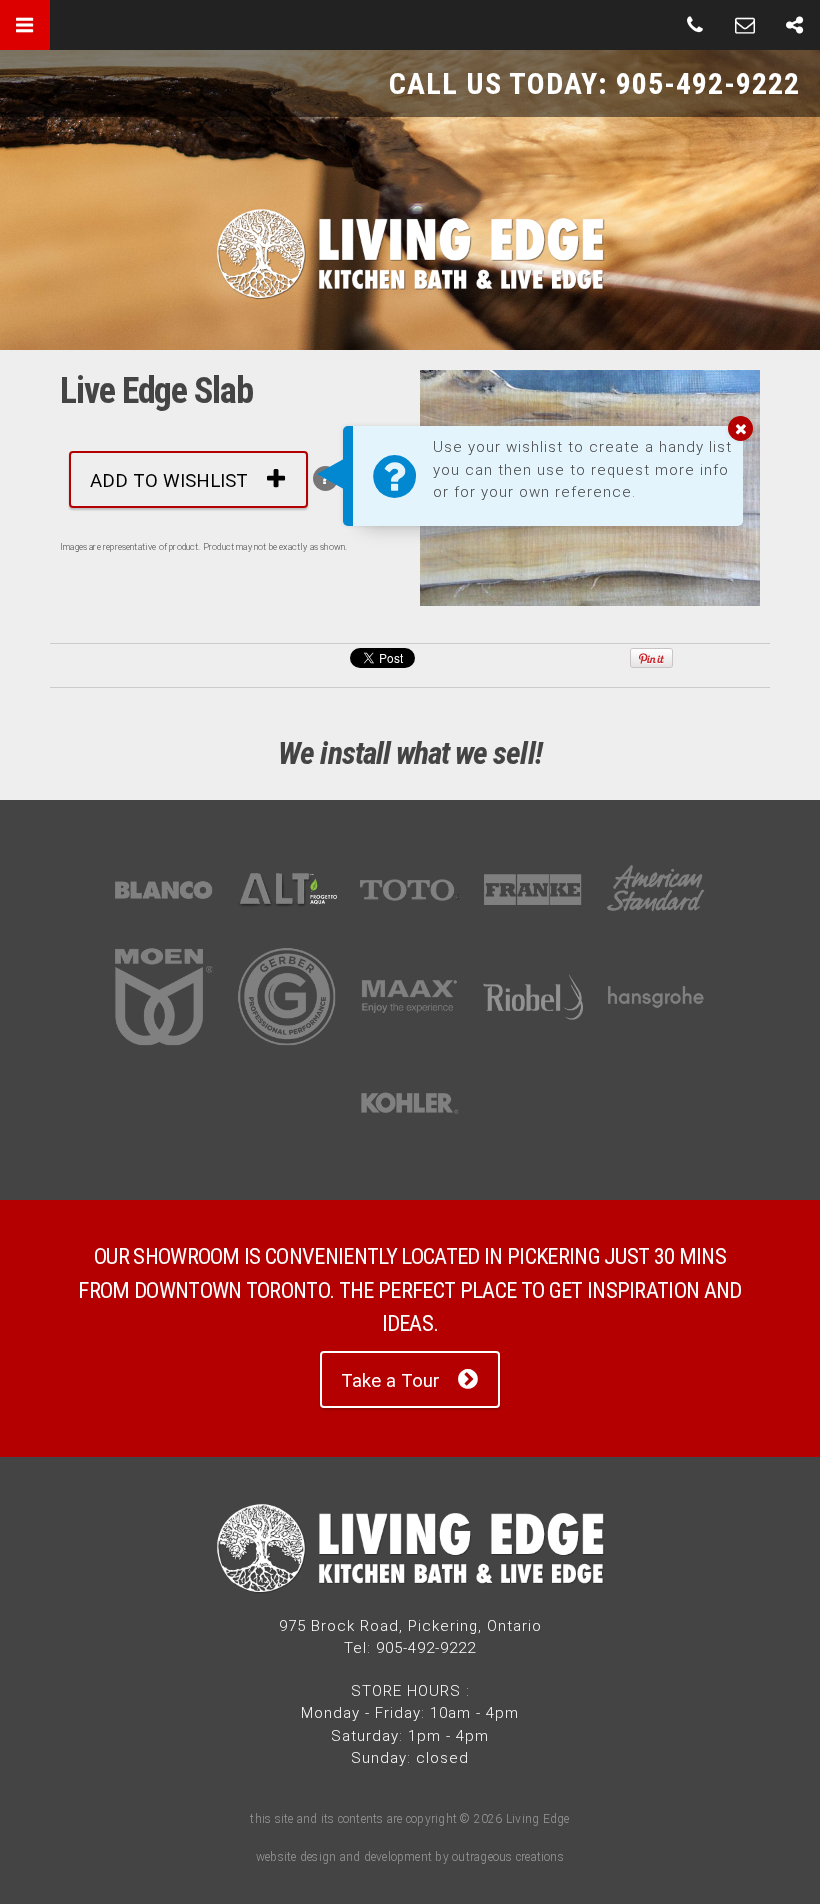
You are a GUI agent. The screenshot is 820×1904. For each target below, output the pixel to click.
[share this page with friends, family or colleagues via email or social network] (795, 25)
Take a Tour (390, 1381)
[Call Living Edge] (695, 25)
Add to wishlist (169, 481)
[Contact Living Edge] (745, 25)
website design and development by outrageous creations (410, 1857)
